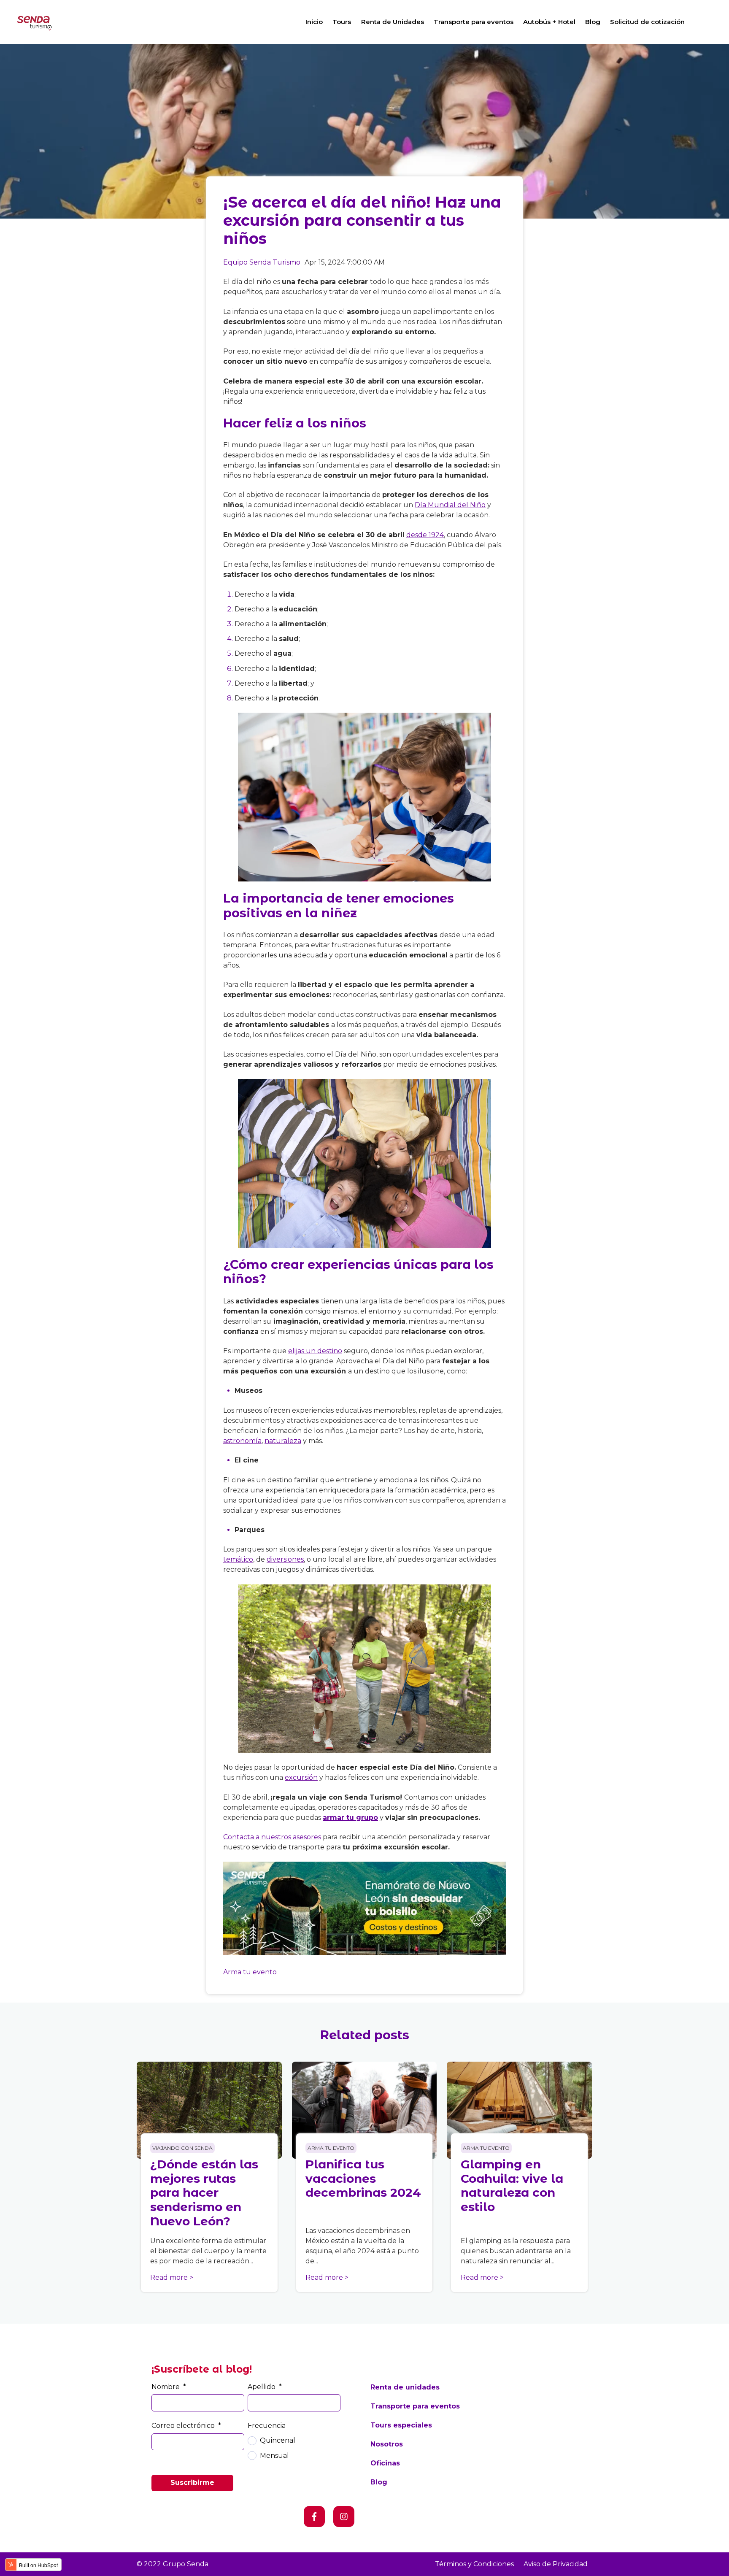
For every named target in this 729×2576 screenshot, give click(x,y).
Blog (593, 22)
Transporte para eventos (474, 22)
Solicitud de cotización (647, 22)
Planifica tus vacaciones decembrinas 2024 (363, 2178)
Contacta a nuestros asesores (272, 1837)
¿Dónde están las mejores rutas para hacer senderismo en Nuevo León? (204, 2192)
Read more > (172, 2277)
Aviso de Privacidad (556, 2564)
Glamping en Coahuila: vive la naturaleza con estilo (512, 2185)
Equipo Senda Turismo (262, 262)
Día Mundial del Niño (450, 505)
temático (238, 1559)
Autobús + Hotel (549, 22)
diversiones (285, 1559)
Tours (342, 22)
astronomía (242, 1441)
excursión (301, 1777)
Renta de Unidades (393, 22)
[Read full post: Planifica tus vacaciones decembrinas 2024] (364, 2110)
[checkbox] (294, 2448)
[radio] (294, 2441)
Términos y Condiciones (474, 2564)
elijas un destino (315, 1351)
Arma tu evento (250, 1972)
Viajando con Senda (182, 2148)
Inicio (314, 22)
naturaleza (283, 1441)
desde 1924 (425, 535)
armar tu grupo (350, 1818)
